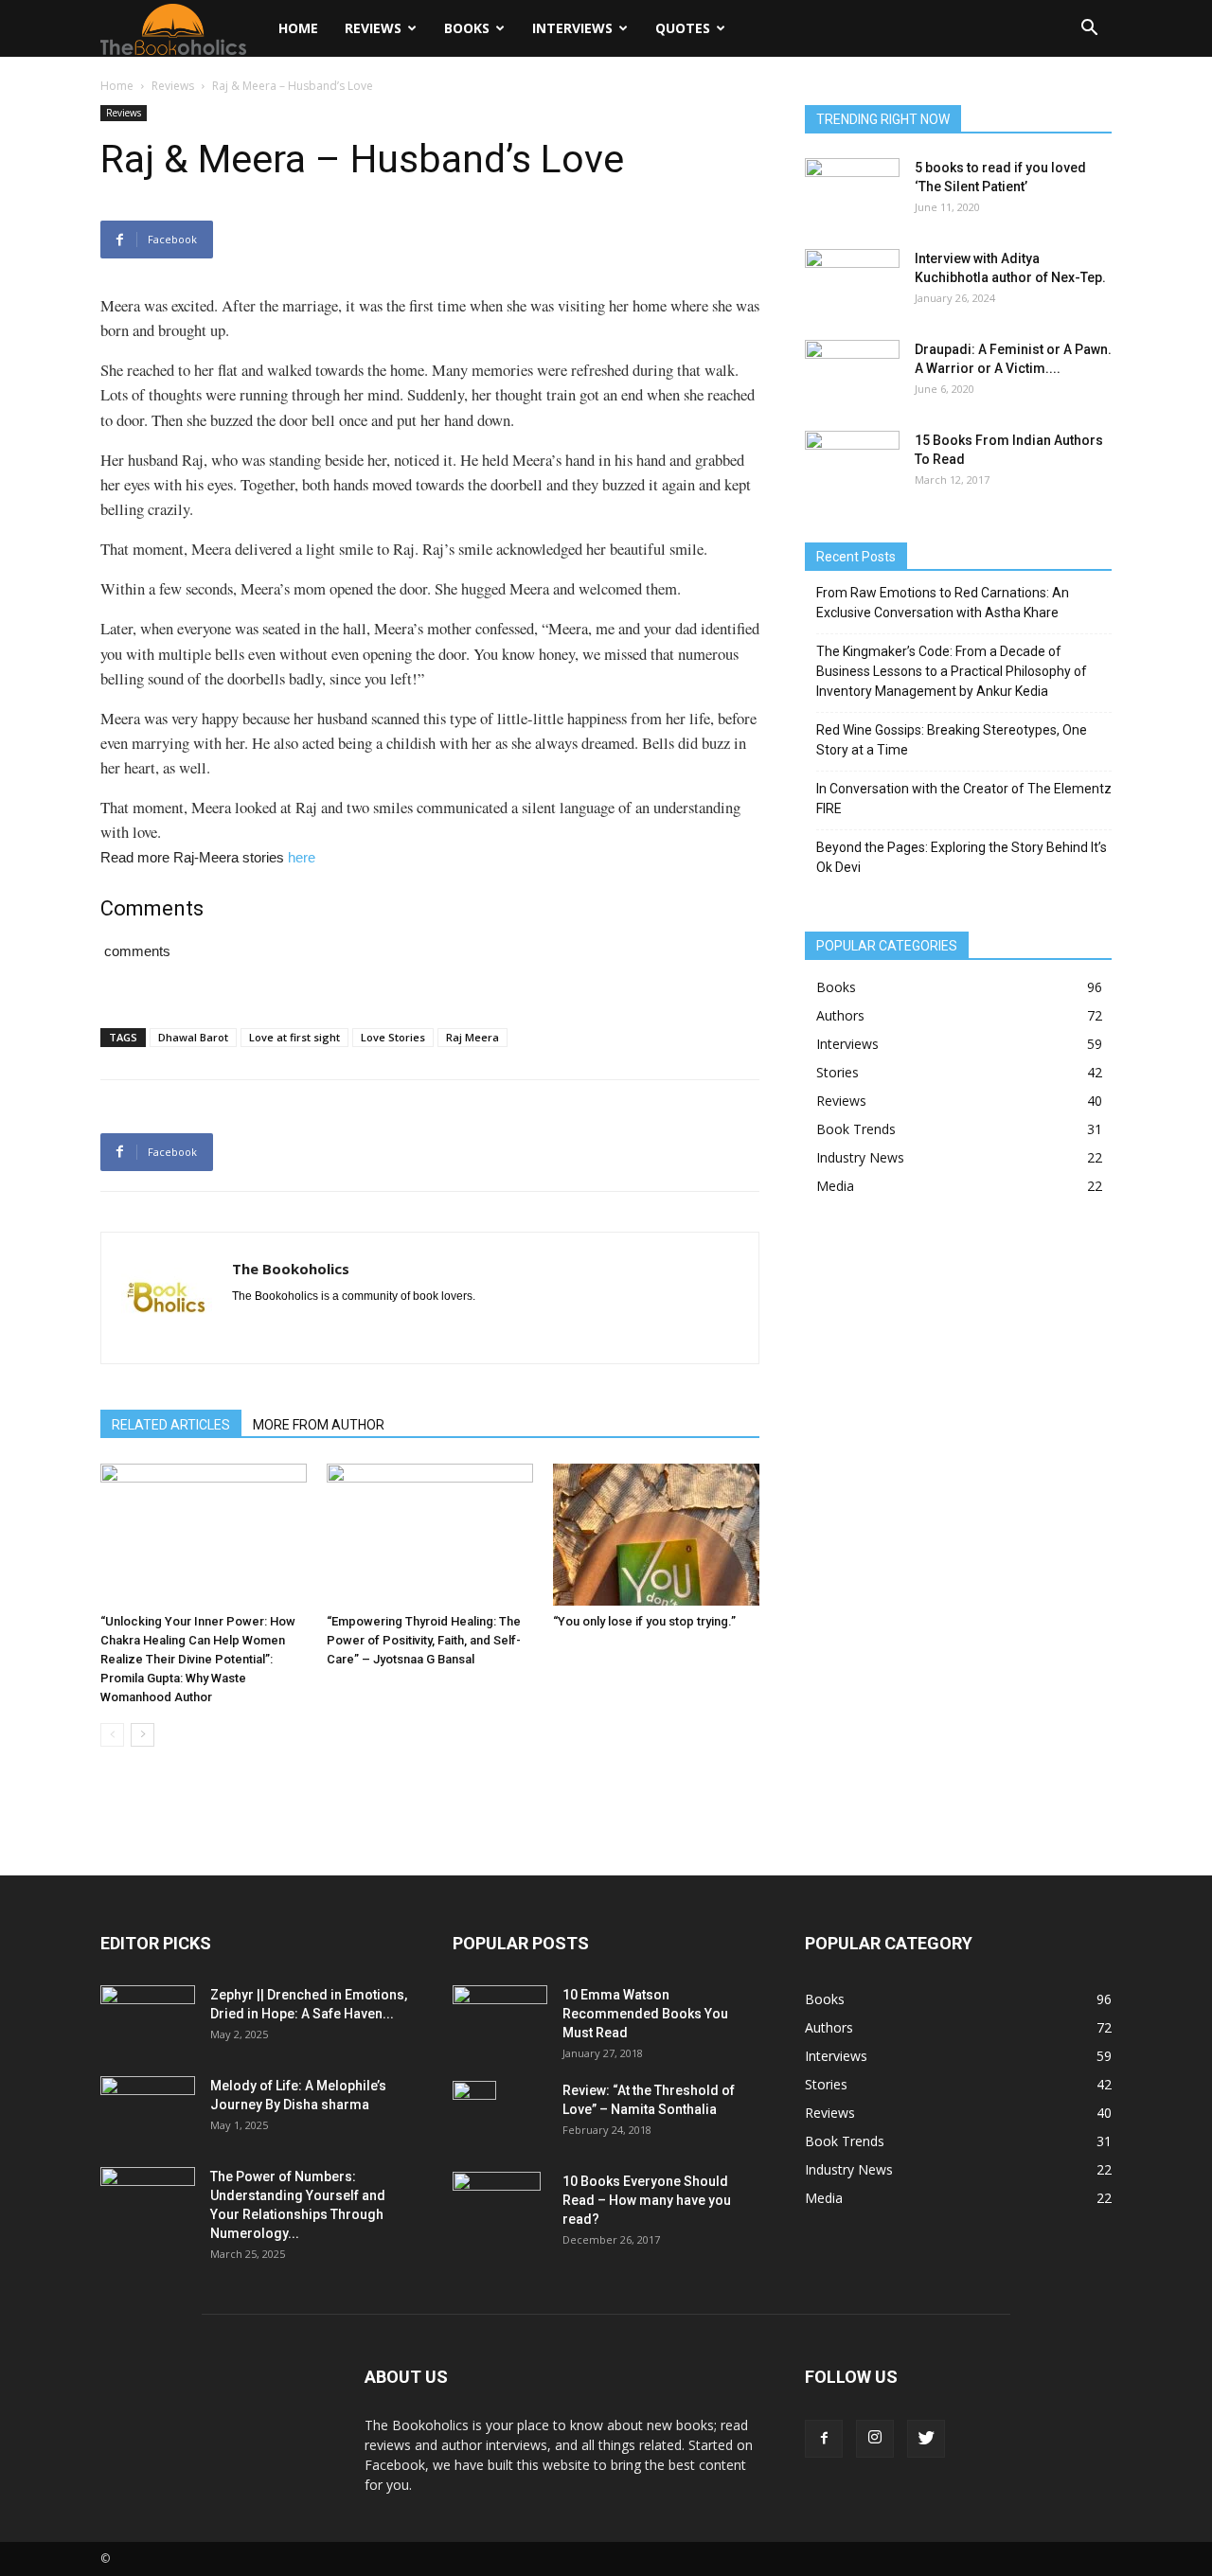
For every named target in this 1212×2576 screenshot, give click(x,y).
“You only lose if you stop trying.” (644, 1621)
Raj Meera (472, 1037)
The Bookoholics (291, 1269)
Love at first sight (294, 1037)
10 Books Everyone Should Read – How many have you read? (647, 2200)
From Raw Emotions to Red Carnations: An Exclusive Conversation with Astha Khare (943, 603)
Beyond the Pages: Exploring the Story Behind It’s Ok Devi (962, 857)
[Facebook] (824, 2439)
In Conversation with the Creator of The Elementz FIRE (964, 799)
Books (467, 28)
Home (298, 28)
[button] (1089, 30)
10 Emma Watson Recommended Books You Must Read (645, 2014)
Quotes (683, 28)
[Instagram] (875, 2439)
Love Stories (393, 1037)
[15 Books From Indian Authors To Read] (852, 457)
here (302, 857)
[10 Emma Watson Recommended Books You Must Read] (500, 2014)
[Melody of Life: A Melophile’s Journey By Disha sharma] (148, 2109)
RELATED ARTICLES (171, 1425)
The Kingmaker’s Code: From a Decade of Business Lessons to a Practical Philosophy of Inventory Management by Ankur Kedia (952, 671)
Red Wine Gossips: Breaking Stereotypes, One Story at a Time (952, 740)
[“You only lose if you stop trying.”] (656, 1535)
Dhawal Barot (193, 1037)
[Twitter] (926, 2439)
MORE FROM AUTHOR (319, 1425)
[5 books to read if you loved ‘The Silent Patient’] (852, 191)
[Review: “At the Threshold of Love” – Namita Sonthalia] (474, 2114)
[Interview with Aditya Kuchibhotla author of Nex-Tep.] (852, 282)
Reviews (373, 28)
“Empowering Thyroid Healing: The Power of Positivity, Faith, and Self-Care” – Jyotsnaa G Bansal (424, 1640)
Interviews (572, 28)
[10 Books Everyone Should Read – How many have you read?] (497, 2205)
